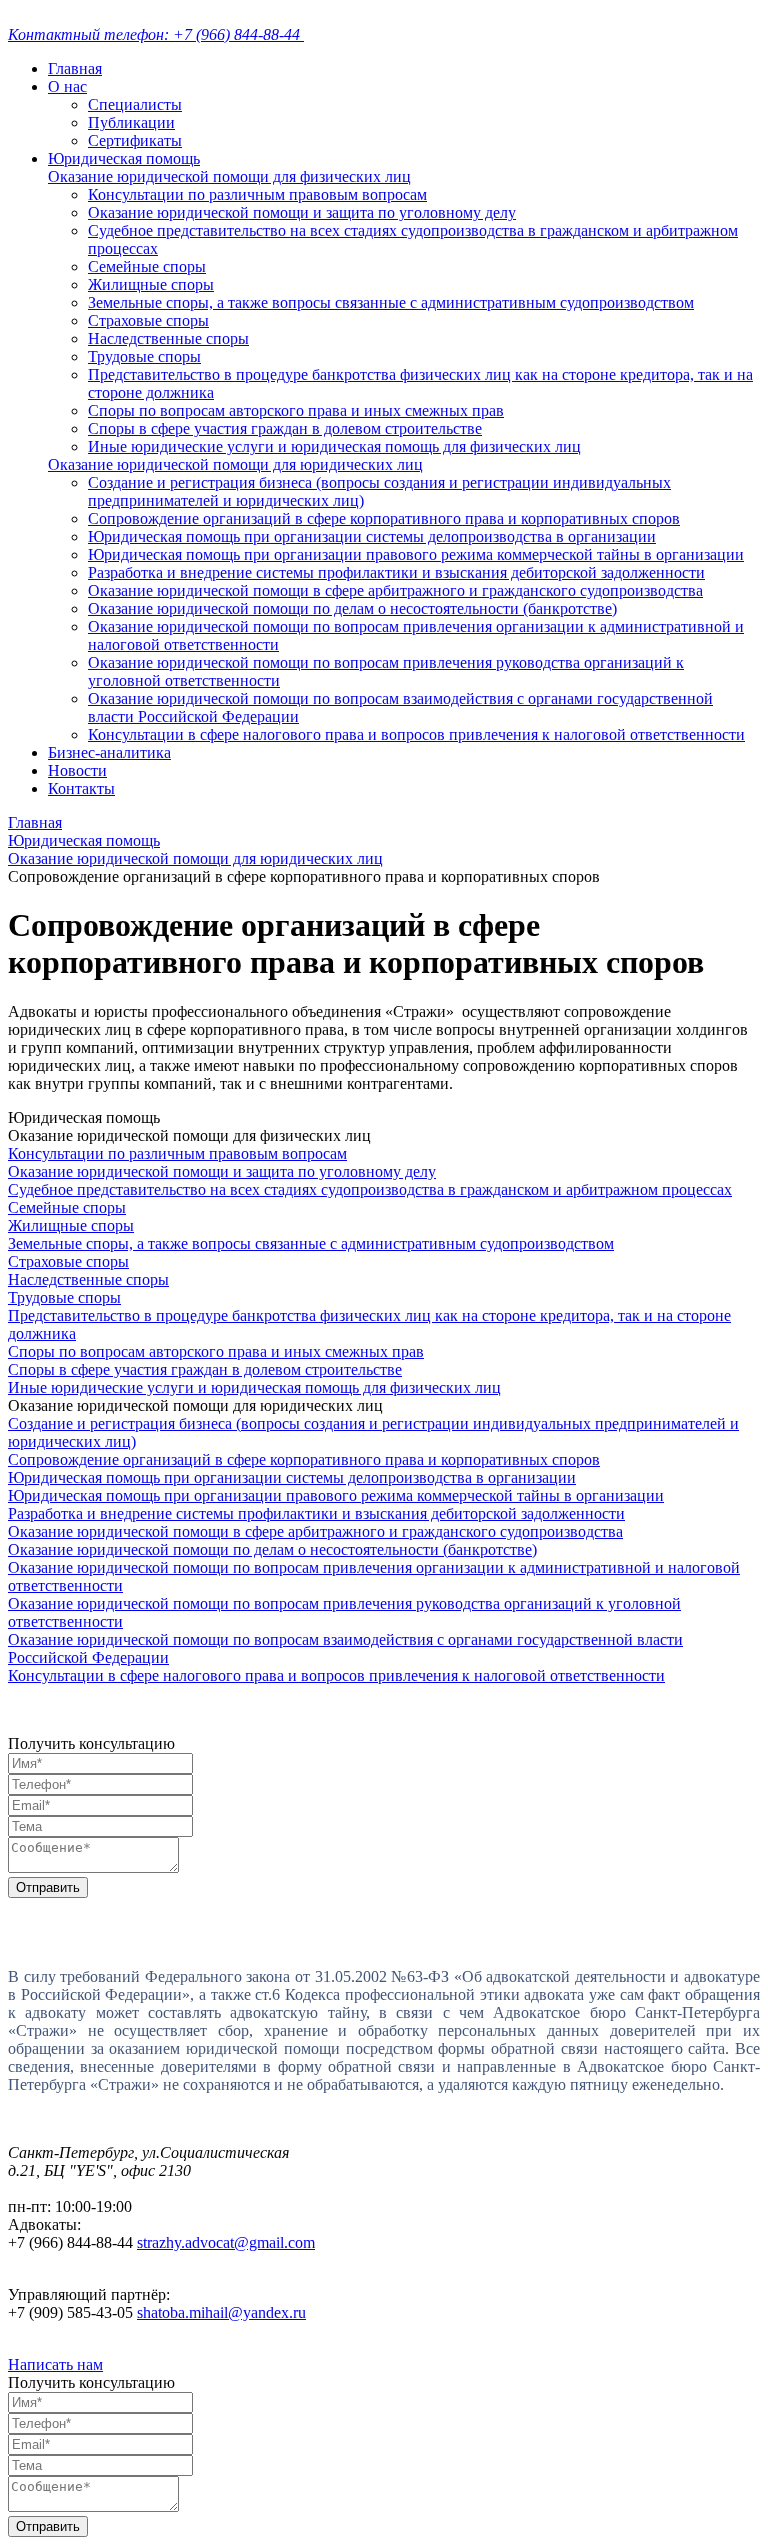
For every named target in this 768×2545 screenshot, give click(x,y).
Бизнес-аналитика (109, 752)
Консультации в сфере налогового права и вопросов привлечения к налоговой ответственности (416, 734)
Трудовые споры (144, 356)
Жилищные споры (151, 284)
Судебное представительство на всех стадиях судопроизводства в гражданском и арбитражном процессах (370, 1189)
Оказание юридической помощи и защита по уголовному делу (302, 212)
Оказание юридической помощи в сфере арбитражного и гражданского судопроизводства (395, 590)
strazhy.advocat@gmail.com (226, 2242)
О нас (67, 86)
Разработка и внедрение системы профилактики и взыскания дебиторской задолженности (396, 572)
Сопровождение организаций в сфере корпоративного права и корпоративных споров (384, 518)
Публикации (131, 122)
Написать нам (55, 2364)
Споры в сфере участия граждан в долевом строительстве (285, 428)
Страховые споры (148, 320)
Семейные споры (147, 266)
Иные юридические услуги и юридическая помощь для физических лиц (334, 446)
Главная (75, 68)
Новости (77, 770)
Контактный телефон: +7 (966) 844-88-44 (156, 34)
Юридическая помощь (124, 158)
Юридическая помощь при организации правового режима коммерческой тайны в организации (416, 554)
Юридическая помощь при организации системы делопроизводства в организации (372, 536)
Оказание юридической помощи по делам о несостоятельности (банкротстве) (352, 608)
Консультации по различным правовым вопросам (257, 194)
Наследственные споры (168, 338)
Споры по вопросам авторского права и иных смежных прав (296, 410)
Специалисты (135, 104)
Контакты (81, 788)
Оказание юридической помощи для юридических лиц (235, 464)
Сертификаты (135, 140)
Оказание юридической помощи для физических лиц (229, 176)
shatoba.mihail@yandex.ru (221, 2312)
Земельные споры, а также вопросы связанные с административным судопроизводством (391, 302)
